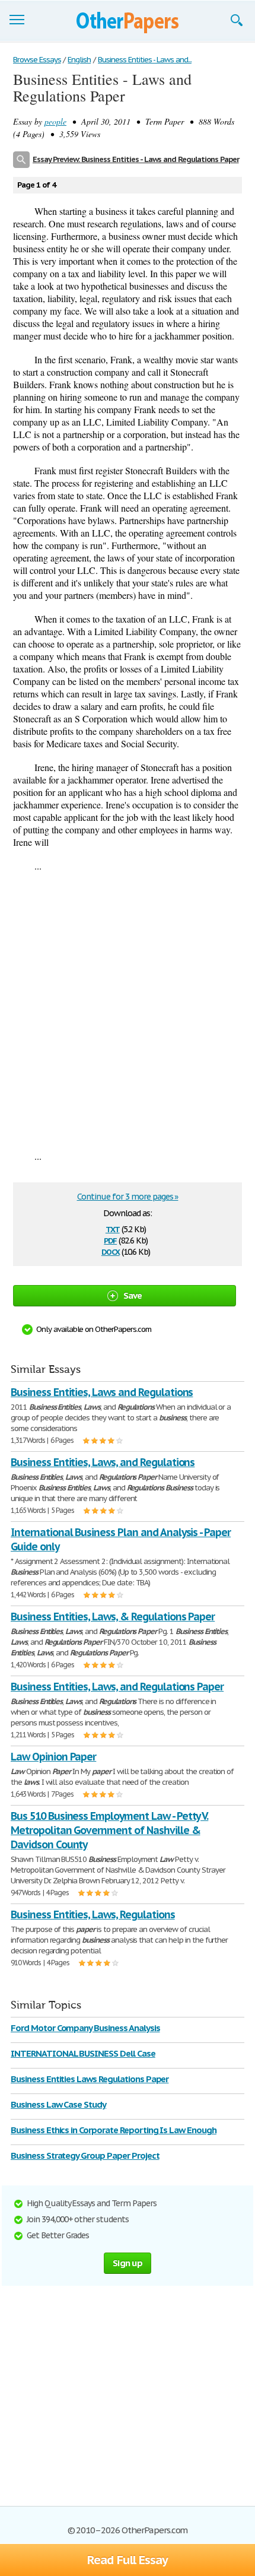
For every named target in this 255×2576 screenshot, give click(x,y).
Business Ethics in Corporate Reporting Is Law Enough (114, 2130)
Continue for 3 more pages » (128, 1197)
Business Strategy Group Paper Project (85, 2155)
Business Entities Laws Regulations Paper (90, 2079)
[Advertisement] (128, 1011)
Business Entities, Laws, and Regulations (103, 1462)
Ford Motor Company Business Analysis (85, 2028)
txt (113, 1228)
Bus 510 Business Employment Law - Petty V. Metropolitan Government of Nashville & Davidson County (109, 1830)
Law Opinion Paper (53, 1757)
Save (133, 1295)
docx (111, 1251)
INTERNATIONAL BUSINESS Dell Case (83, 2053)
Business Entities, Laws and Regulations (102, 1392)
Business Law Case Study (58, 2104)
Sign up (128, 2263)
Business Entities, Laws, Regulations (93, 1914)
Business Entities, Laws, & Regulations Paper (113, 1617)
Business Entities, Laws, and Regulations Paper (117, 1687)
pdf (110, 1240)
